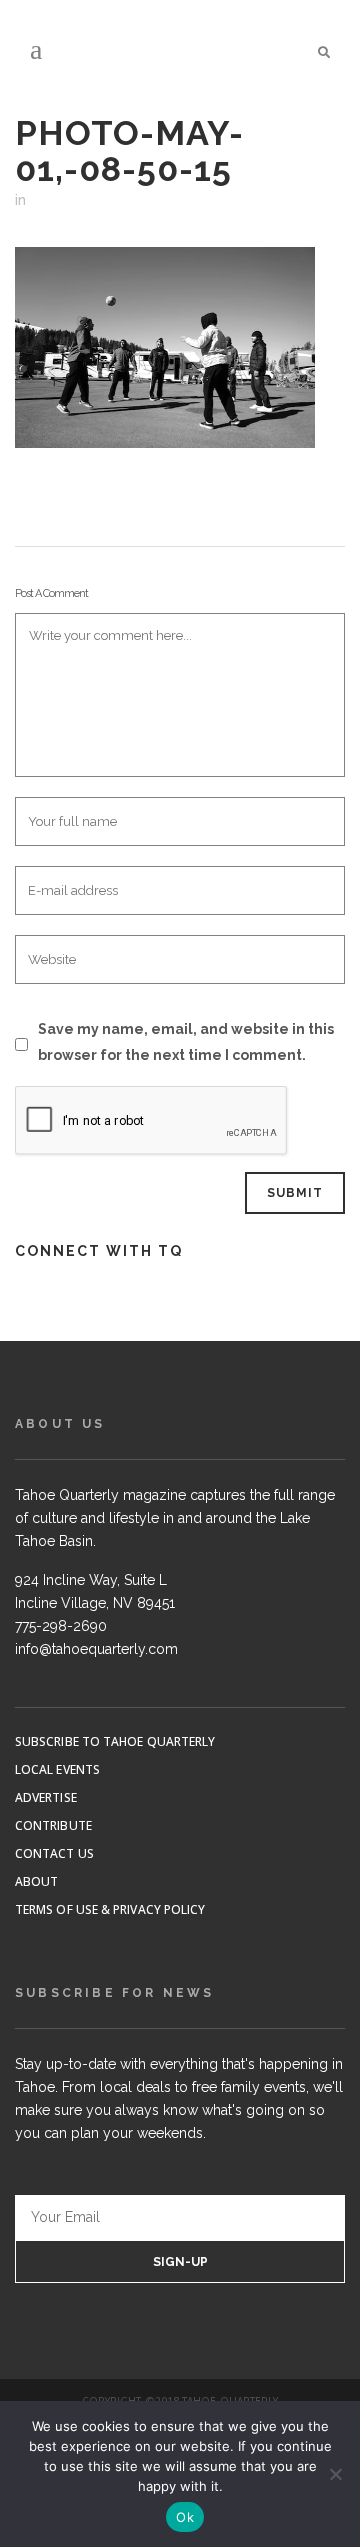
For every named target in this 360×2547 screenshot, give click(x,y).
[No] (335, 2474)
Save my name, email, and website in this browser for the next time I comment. (186, 1042)
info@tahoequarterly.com (96, 1649)
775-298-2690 (61, 1626)
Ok (185, 2517)
